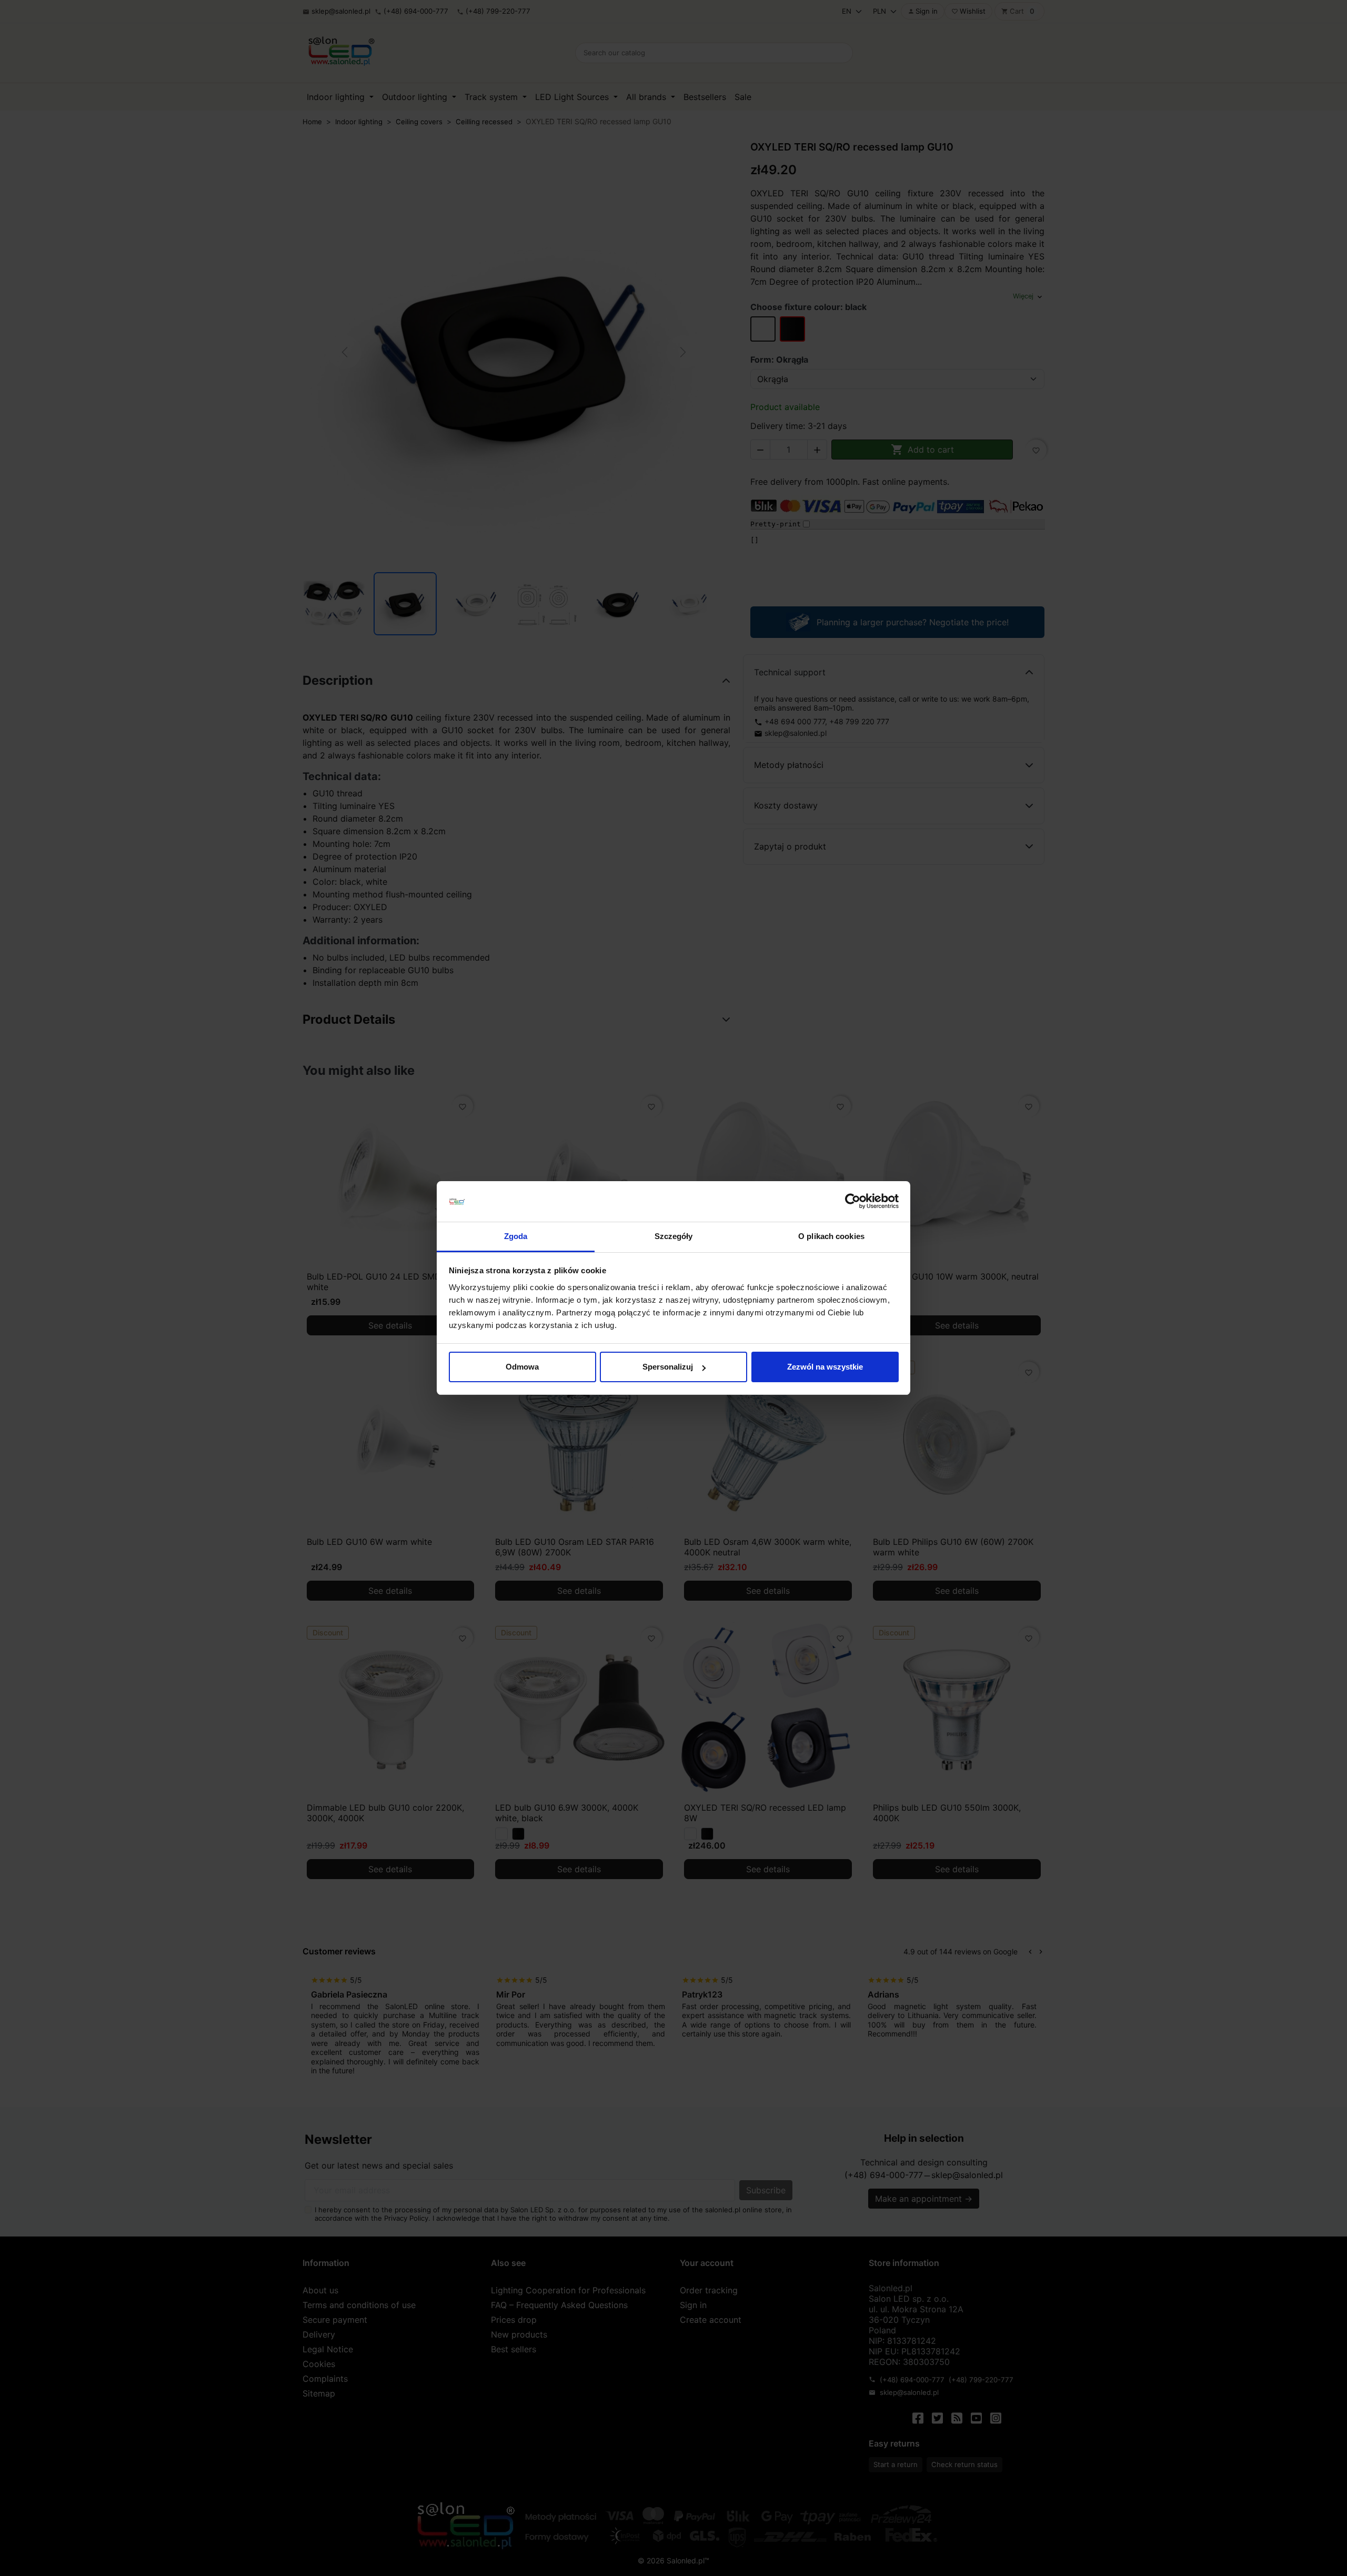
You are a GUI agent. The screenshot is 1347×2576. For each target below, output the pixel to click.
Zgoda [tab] (516, 1236)
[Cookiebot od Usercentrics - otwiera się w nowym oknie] (853, 1202)
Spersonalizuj (668, 1367)
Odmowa (522, 1367)
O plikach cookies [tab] (831, 1236)
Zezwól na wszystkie (825, 1367)
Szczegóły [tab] (674, 1236)
